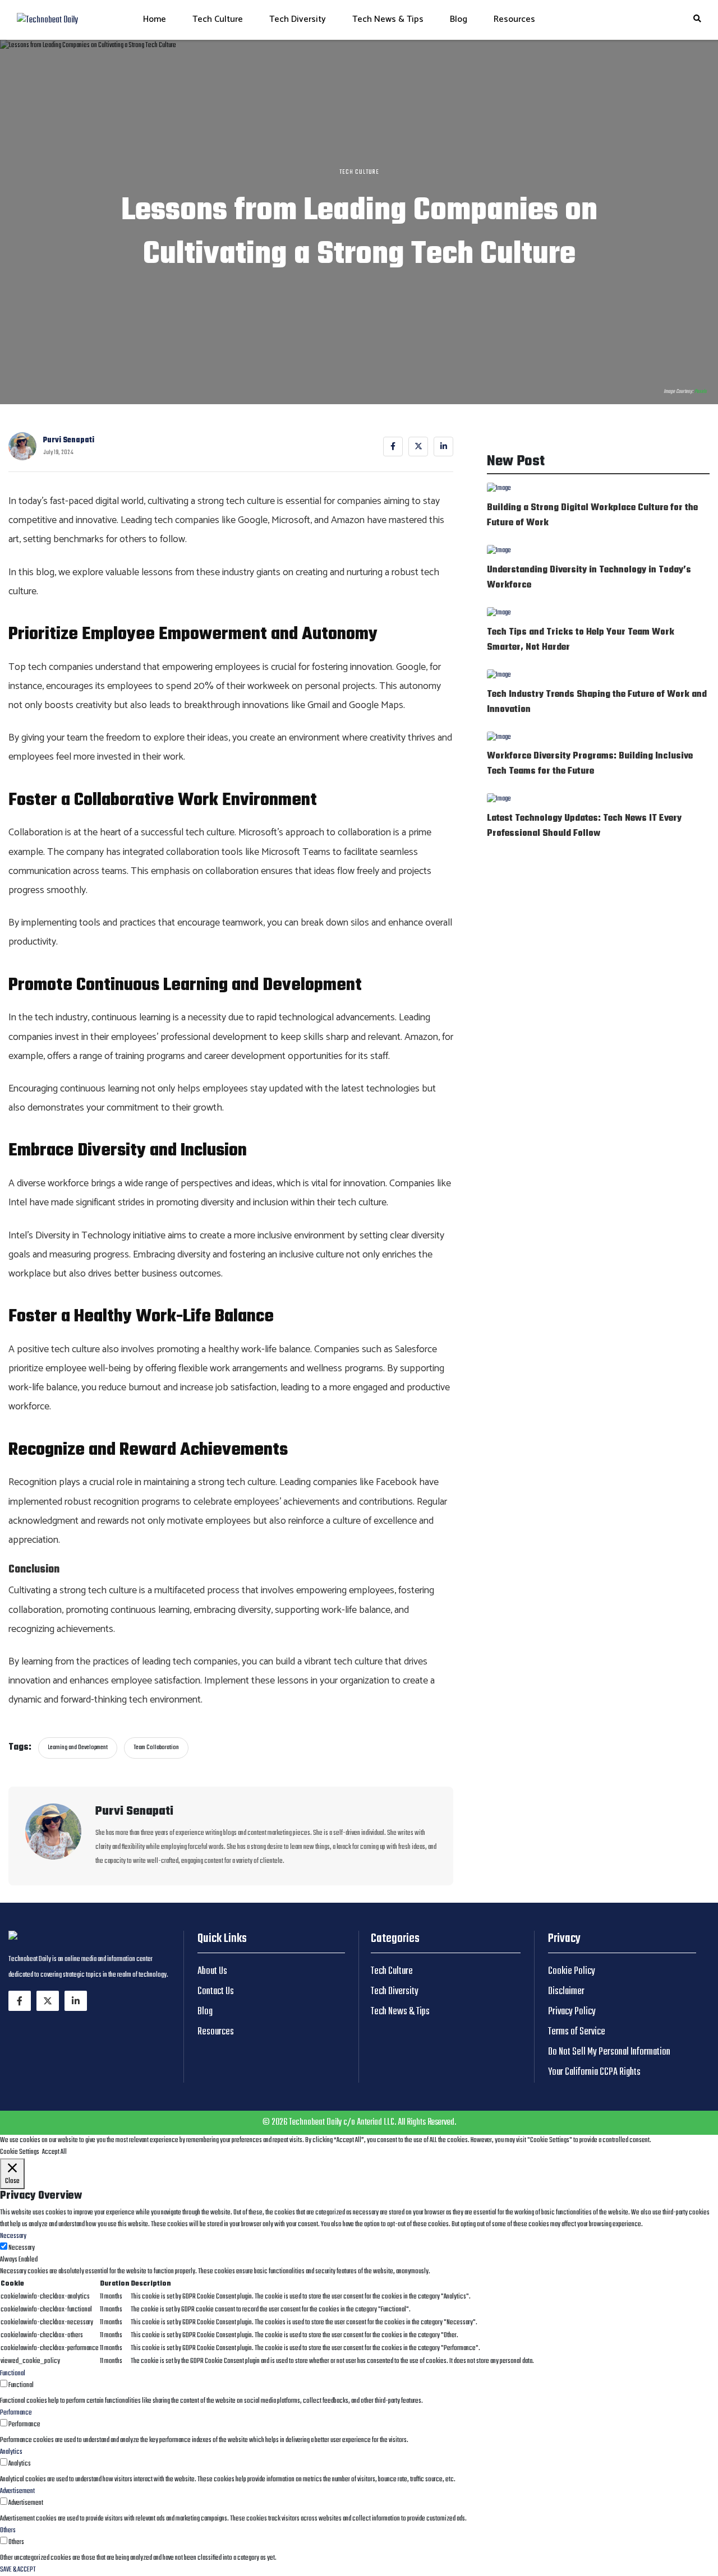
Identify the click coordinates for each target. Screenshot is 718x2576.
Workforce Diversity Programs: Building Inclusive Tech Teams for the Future (590, 764)
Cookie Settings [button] (20, 2152)
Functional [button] (13, 2374)
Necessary (22, 2248)
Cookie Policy (572, 1971)
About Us (212, 1971)
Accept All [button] (54, 2152)
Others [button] (8, 2531)
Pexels (701, 391)
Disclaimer (566, 1992)
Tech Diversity (298, 19)
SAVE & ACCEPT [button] (18, 2570)
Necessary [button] (13, 2236)
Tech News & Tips (388, 19)
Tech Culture (218, 19)
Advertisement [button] (17, 2491)
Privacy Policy (572, 2012)
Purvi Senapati (69, 440)
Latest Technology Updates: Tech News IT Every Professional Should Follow (584, 826)
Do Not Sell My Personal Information (609, 2052)
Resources (514, 19)
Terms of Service (577, 2032)
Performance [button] (16, 2413)
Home (155, 19)
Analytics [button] (11, 2452)
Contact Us (216, 1992)
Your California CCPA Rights (594, 2072)
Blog (459, 19)
